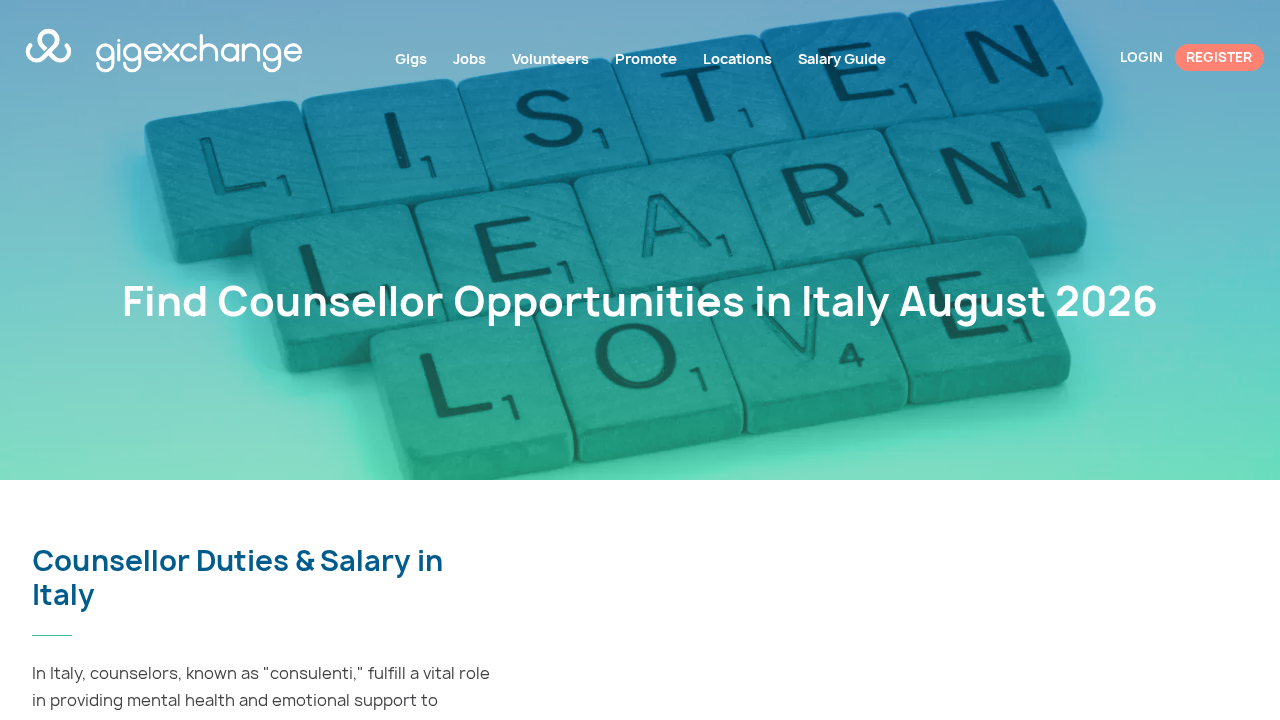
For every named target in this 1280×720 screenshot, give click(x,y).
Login (1141, 57)
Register (1219, 57)
